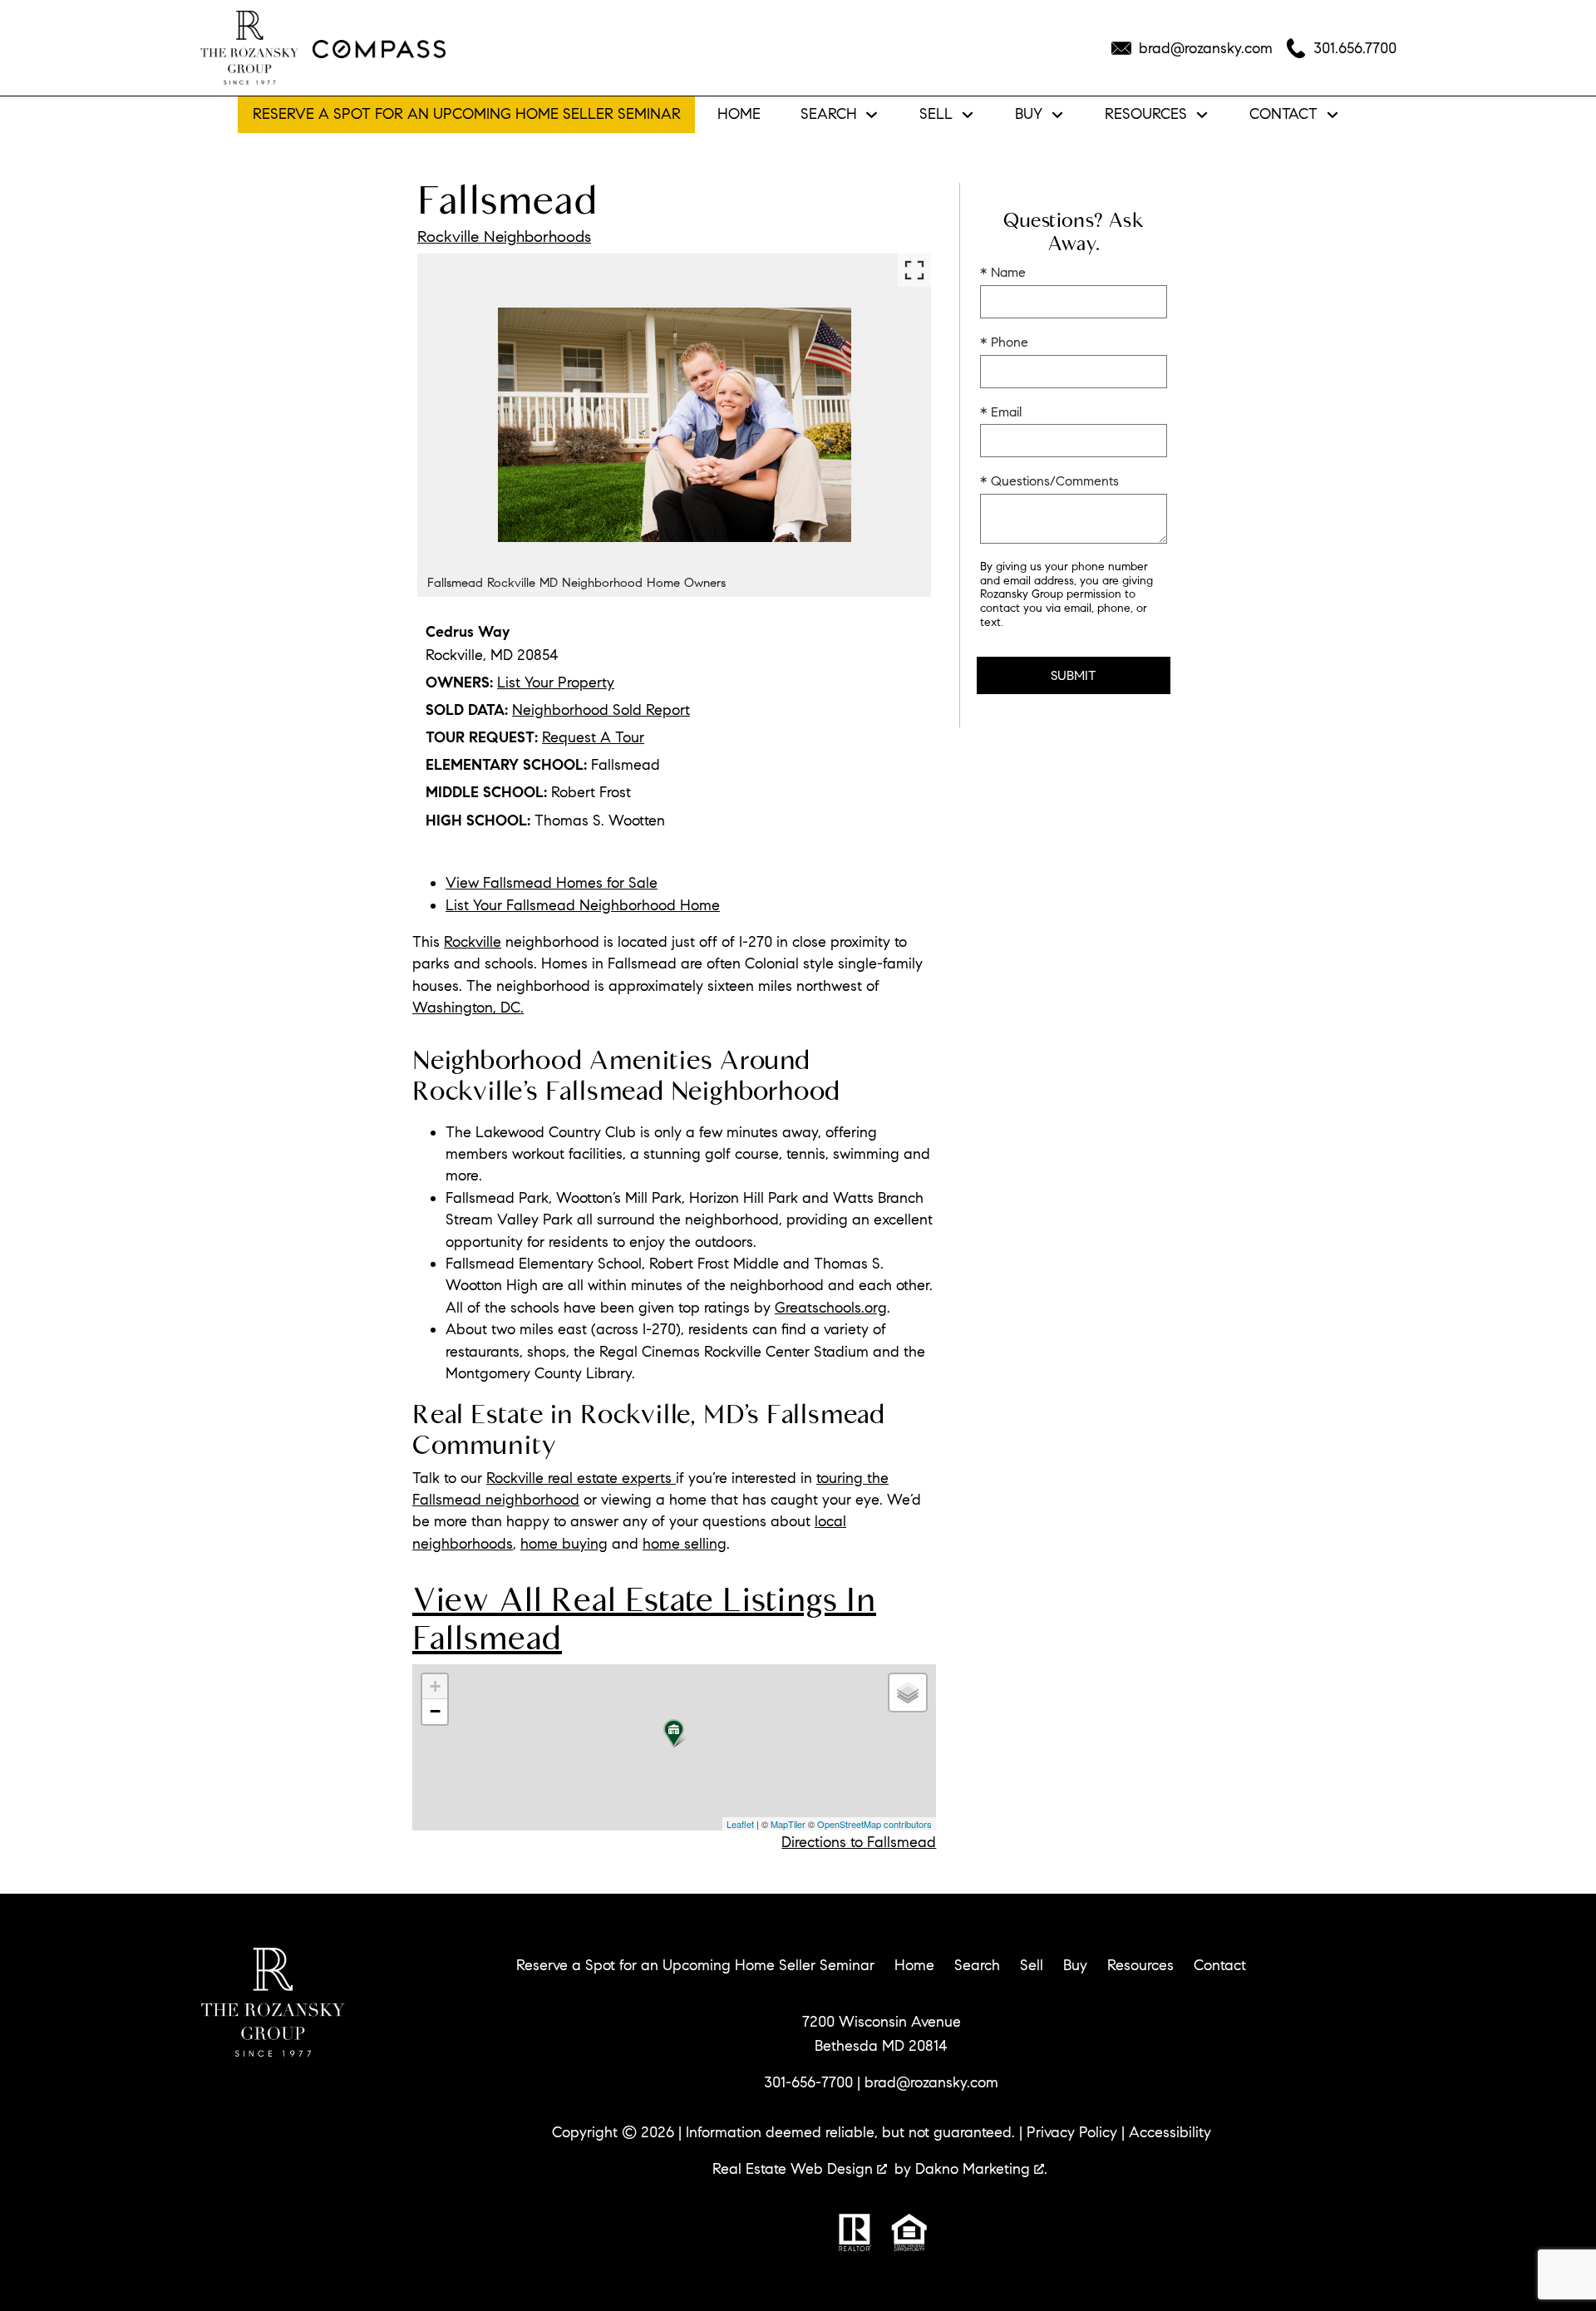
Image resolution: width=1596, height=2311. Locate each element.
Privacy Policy (1072, 2132)
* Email (1001, 412)
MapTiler (788, 1824)
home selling (685, 1544)
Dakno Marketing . (981, 2169)
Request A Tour (593, 737)
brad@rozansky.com (931, 2082)
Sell (1032, 1965)
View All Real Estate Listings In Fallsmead (644, 1619)
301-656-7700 (808, 2082)
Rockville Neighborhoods (504, 236)
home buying (564, 1544)
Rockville (473, 942)
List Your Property (556, 682)
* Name (1003, 272)
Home (739, 115)
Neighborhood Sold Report (601, 710)
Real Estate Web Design (795, 2169)
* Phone (1004, 342)
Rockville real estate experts (581, 1478)
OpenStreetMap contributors (874, 1824)
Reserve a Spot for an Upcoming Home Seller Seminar (467, 114)
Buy (1075, 1965)
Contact (1220, 1965)
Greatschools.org (831, 1308)
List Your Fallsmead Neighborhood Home (583, 905)
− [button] (435, 1711)
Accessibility (1170, 2132)
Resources (1140, 1965)
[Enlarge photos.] (914, 270)
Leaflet (740, 1824)
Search (977, 1965)
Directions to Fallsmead (859, 1842)
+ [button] (435, 1686)
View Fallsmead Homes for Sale (552, 883)
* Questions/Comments (1049, 481)
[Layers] (908, 1693)
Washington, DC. (468, 1008)
